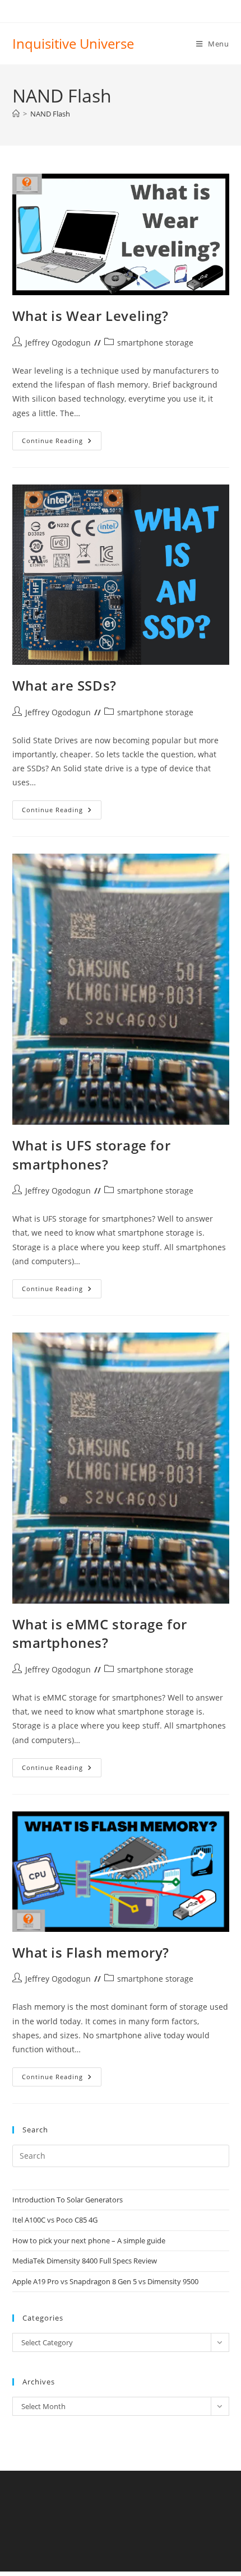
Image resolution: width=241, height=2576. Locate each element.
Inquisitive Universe (73, 43)
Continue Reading (62, 443)
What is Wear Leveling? (91, 316)
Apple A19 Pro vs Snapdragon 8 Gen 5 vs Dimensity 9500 (105, 2281)
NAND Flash (50, 114)
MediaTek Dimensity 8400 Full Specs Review (85, 2261)
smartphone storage (155, 343)
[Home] (16, 114)
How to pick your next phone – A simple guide (89, 2240)
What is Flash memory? (91, 1952)
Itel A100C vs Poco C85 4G (55, 2220)
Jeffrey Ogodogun (58, 343)
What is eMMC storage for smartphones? (100, 1634)
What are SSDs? (64, 685)
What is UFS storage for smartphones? (92, 1155)
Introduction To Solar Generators (68, 2200)
